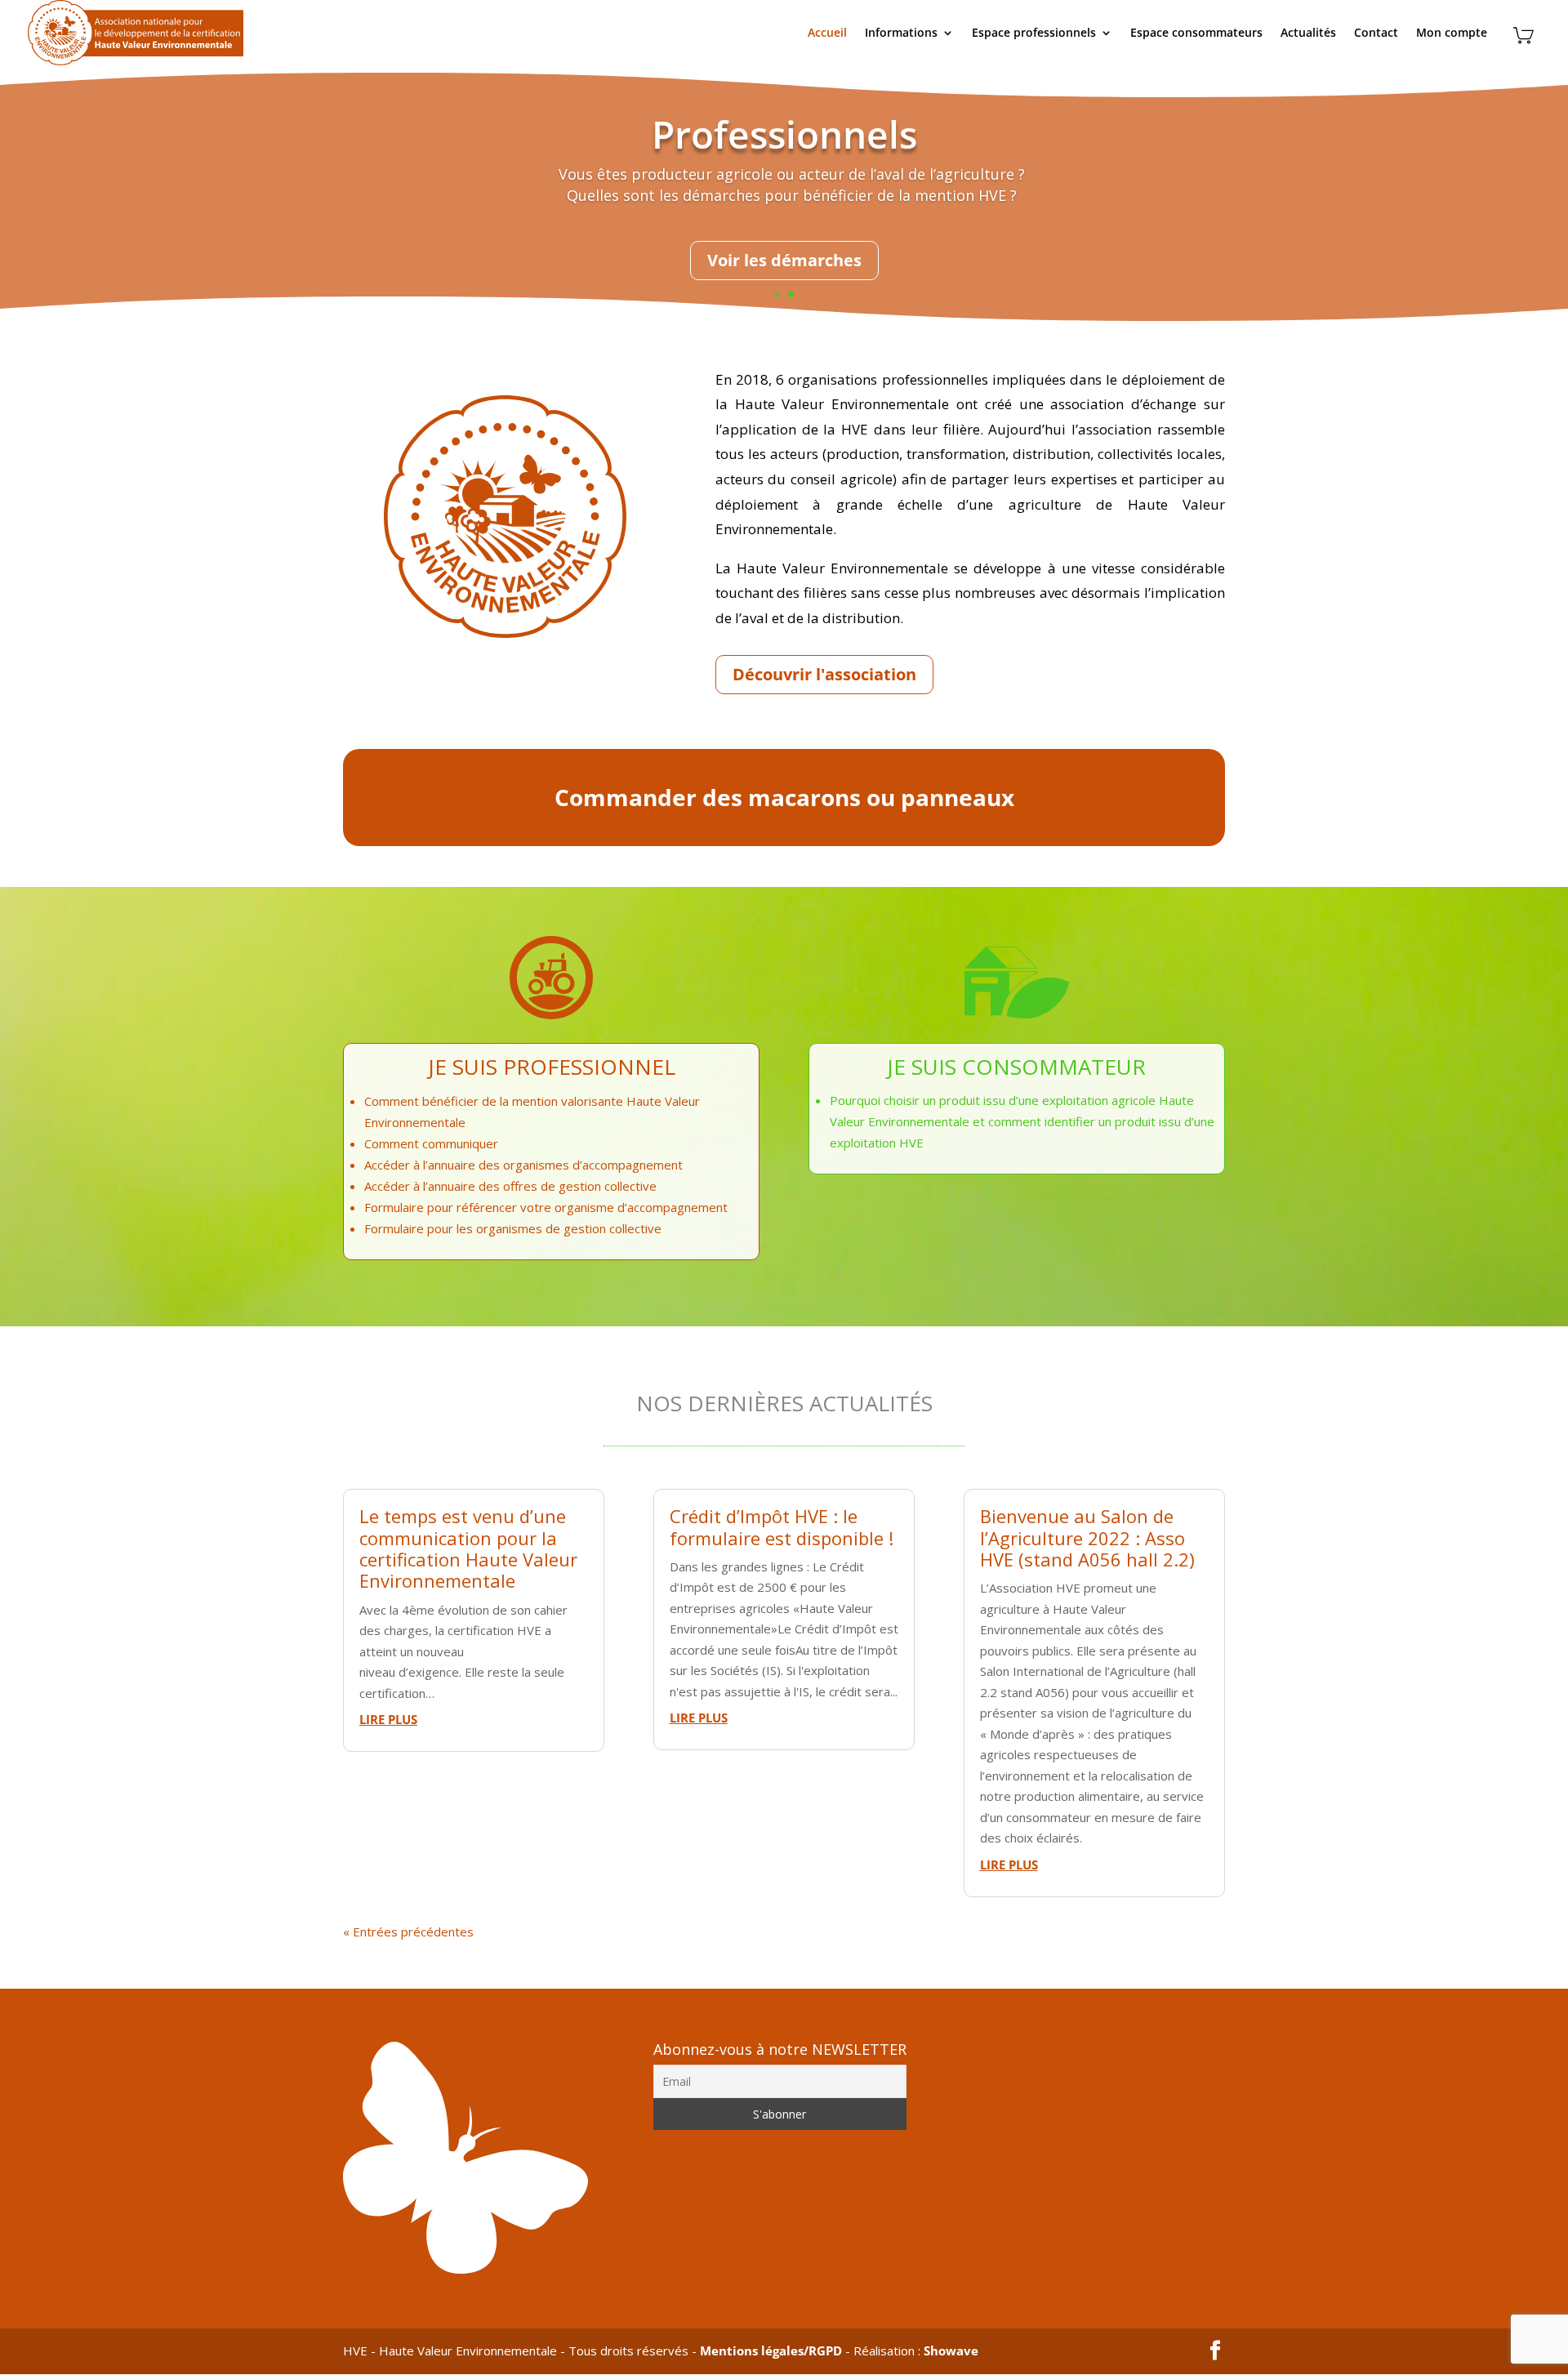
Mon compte (1452, 33)
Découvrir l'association (824, 674)
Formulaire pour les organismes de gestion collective (513, 1228)
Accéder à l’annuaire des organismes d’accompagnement (523, 1165)
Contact (1376, 33)
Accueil (827, 33)
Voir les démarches (784, 260)
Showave (951, 2350)
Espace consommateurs (1196, 33)
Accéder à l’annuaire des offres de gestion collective (510, 1186)
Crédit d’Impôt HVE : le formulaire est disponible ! (782, 1526)
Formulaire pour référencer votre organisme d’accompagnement (546, 1207)
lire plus (388, 1719)
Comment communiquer (431, 1143)
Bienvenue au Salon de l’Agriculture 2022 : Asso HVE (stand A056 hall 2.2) (1087, 1537)
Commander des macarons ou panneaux (784, 797)
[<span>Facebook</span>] (1215, 2351)
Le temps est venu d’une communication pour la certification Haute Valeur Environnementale (468, 1548)
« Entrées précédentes (408, 1932)
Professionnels (784, 134)
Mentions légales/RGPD (771, 2350)
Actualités (1308, 33)
